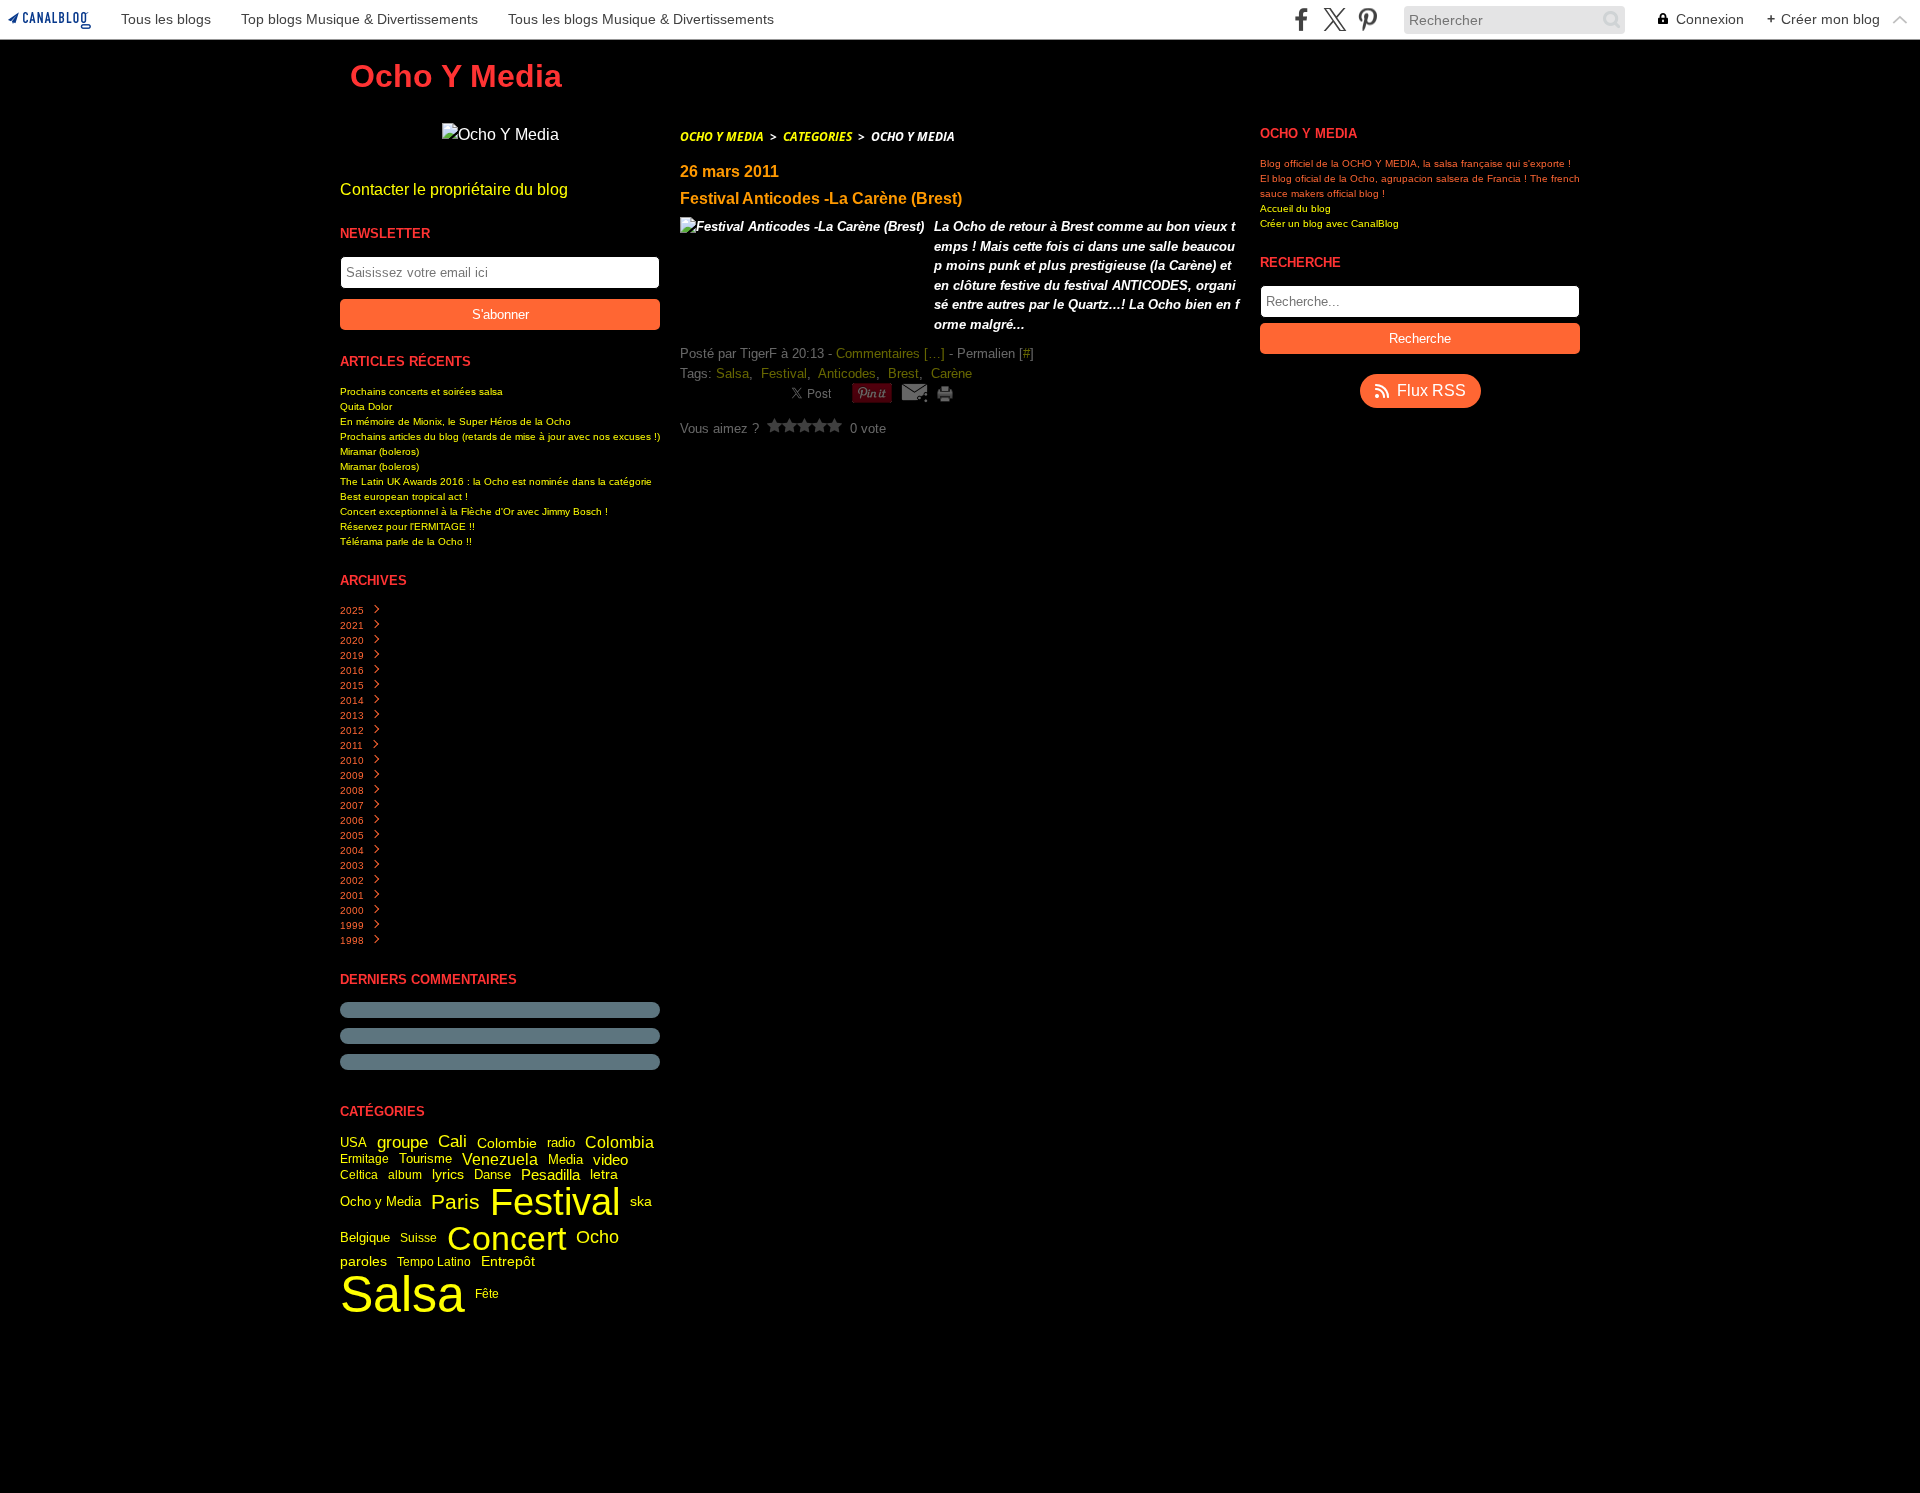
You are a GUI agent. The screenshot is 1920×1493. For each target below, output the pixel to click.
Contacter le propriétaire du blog (454, 189)
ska (641, 1202)
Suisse (418, 1238)
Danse (492, 1174)
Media (565, 1159)
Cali (452, 1142)
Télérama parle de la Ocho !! (406, 541)
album (405, 1175)
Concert (506, 1238)
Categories (817, 136)
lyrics (448, 1175)
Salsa (402, 1294)
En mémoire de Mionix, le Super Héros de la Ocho (455, 421)
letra (604, 1175)
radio (561, 1142)
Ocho (597, 1238)
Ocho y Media (380, 1202)
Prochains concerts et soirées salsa (421, 391)
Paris (455, 1202)
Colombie (507, 1143)
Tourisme (425, 1159)
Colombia (619, 1142)
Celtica (359, 1175)
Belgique (365, 1238)
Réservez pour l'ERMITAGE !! (407, 526)
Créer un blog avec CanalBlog (1329, 223)
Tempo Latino (434, 1262)
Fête (487, 1294)
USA (353, 1142)
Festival (555, 1202)
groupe (402, 1142)
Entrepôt (508, 1262)
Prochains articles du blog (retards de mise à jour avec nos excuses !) (500, 436)
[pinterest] (1367, 19)
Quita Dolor (366, 406)
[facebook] (1301, 19)
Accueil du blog (1295, 208)
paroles (363, 1262)
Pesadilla (550, 1174)
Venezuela (500, 1159)
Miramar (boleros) (379, 451)
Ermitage (364, 1159)
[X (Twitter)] (1334, 19)
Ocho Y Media (722, 136)
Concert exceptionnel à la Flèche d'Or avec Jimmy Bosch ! (474, 511)
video (610, 1159)
